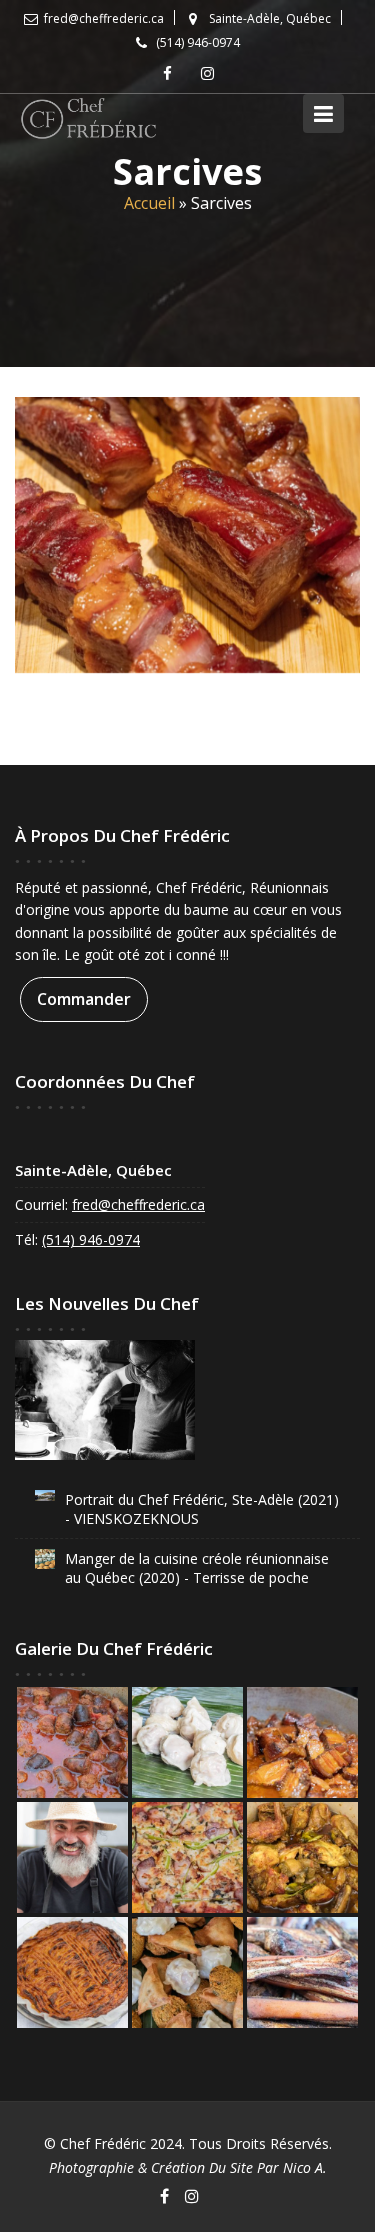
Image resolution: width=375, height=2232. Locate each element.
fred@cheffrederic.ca (138, 1204)
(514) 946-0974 (91, 1239)
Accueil (149, 203)
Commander (84, 998)
